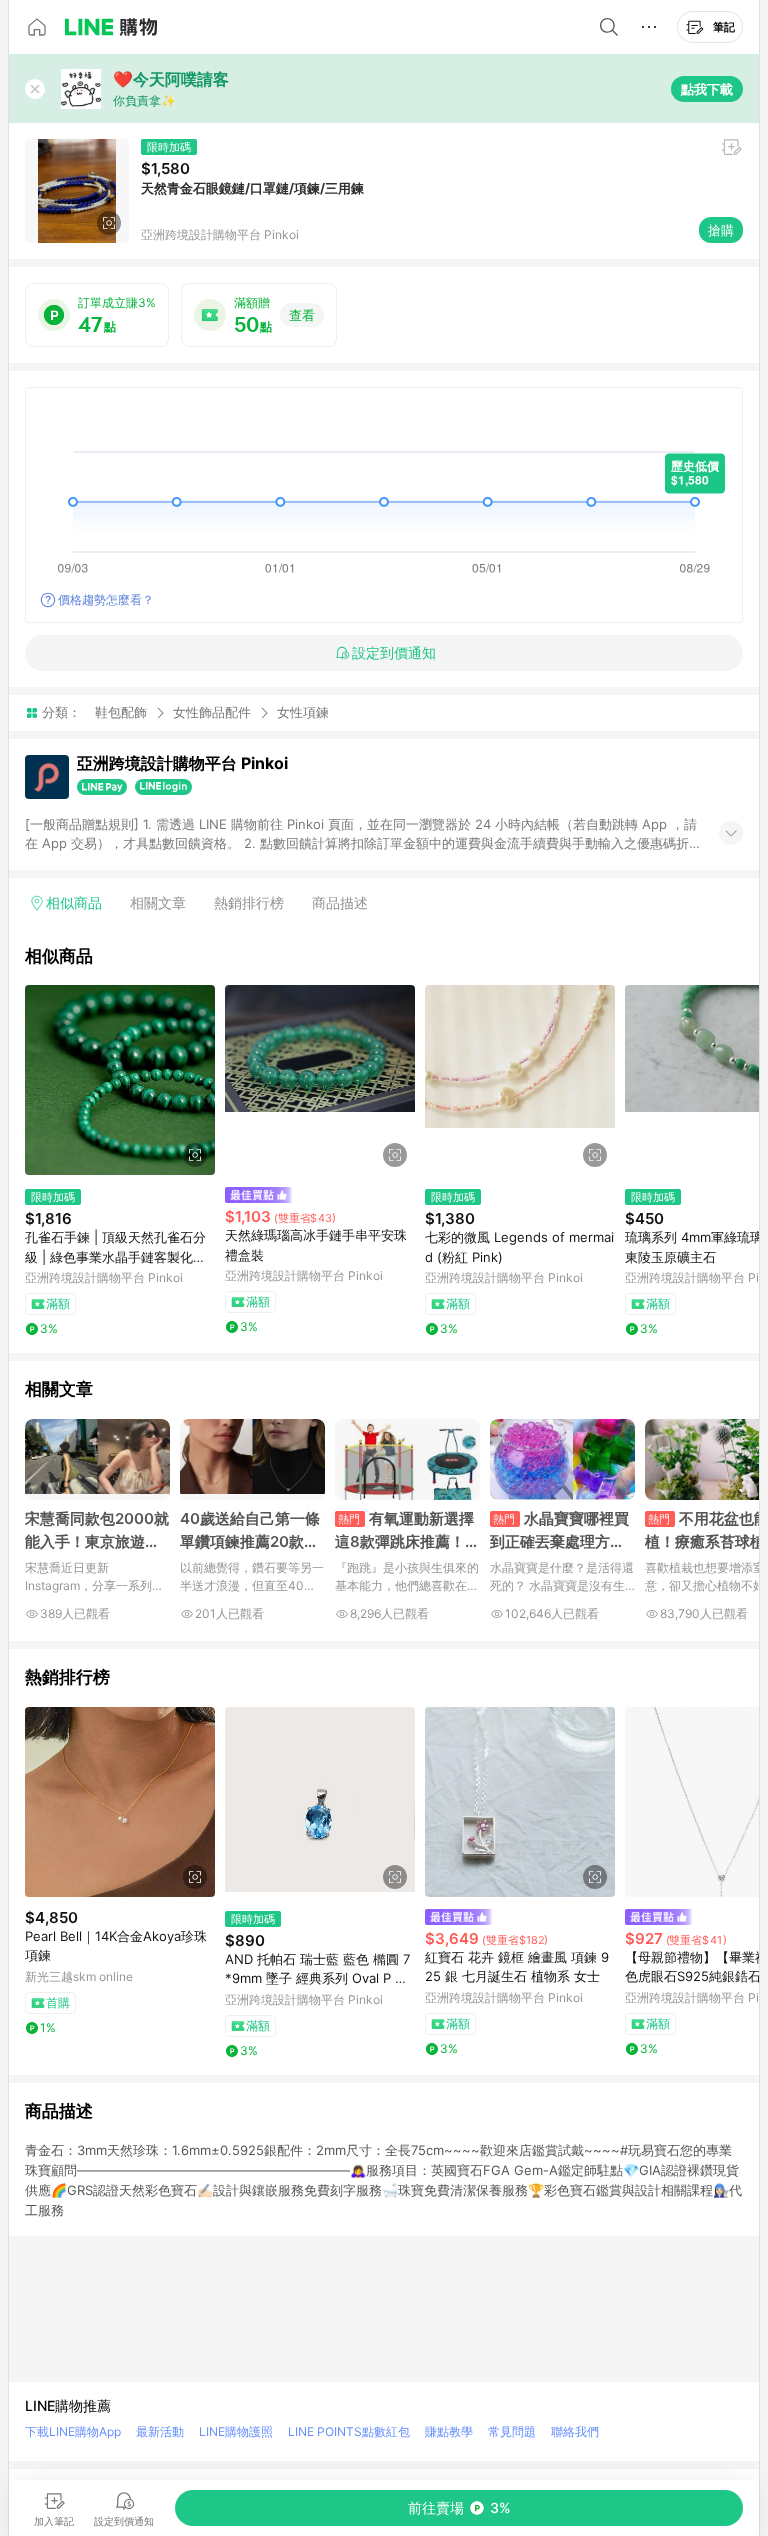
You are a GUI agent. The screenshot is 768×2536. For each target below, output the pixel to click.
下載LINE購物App (73, 2431)
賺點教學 (449, 2431)
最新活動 (160, 2431)
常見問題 (512, 2431)
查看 (302, 315)
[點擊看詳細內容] (120, 1080)
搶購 (721, 230)
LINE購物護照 (236, 2431)
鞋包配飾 (121, 712)
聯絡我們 (575, 2431)
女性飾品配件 (212, 712)
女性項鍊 (303, 712)
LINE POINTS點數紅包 (349, 2431)
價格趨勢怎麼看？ (106, 599)
